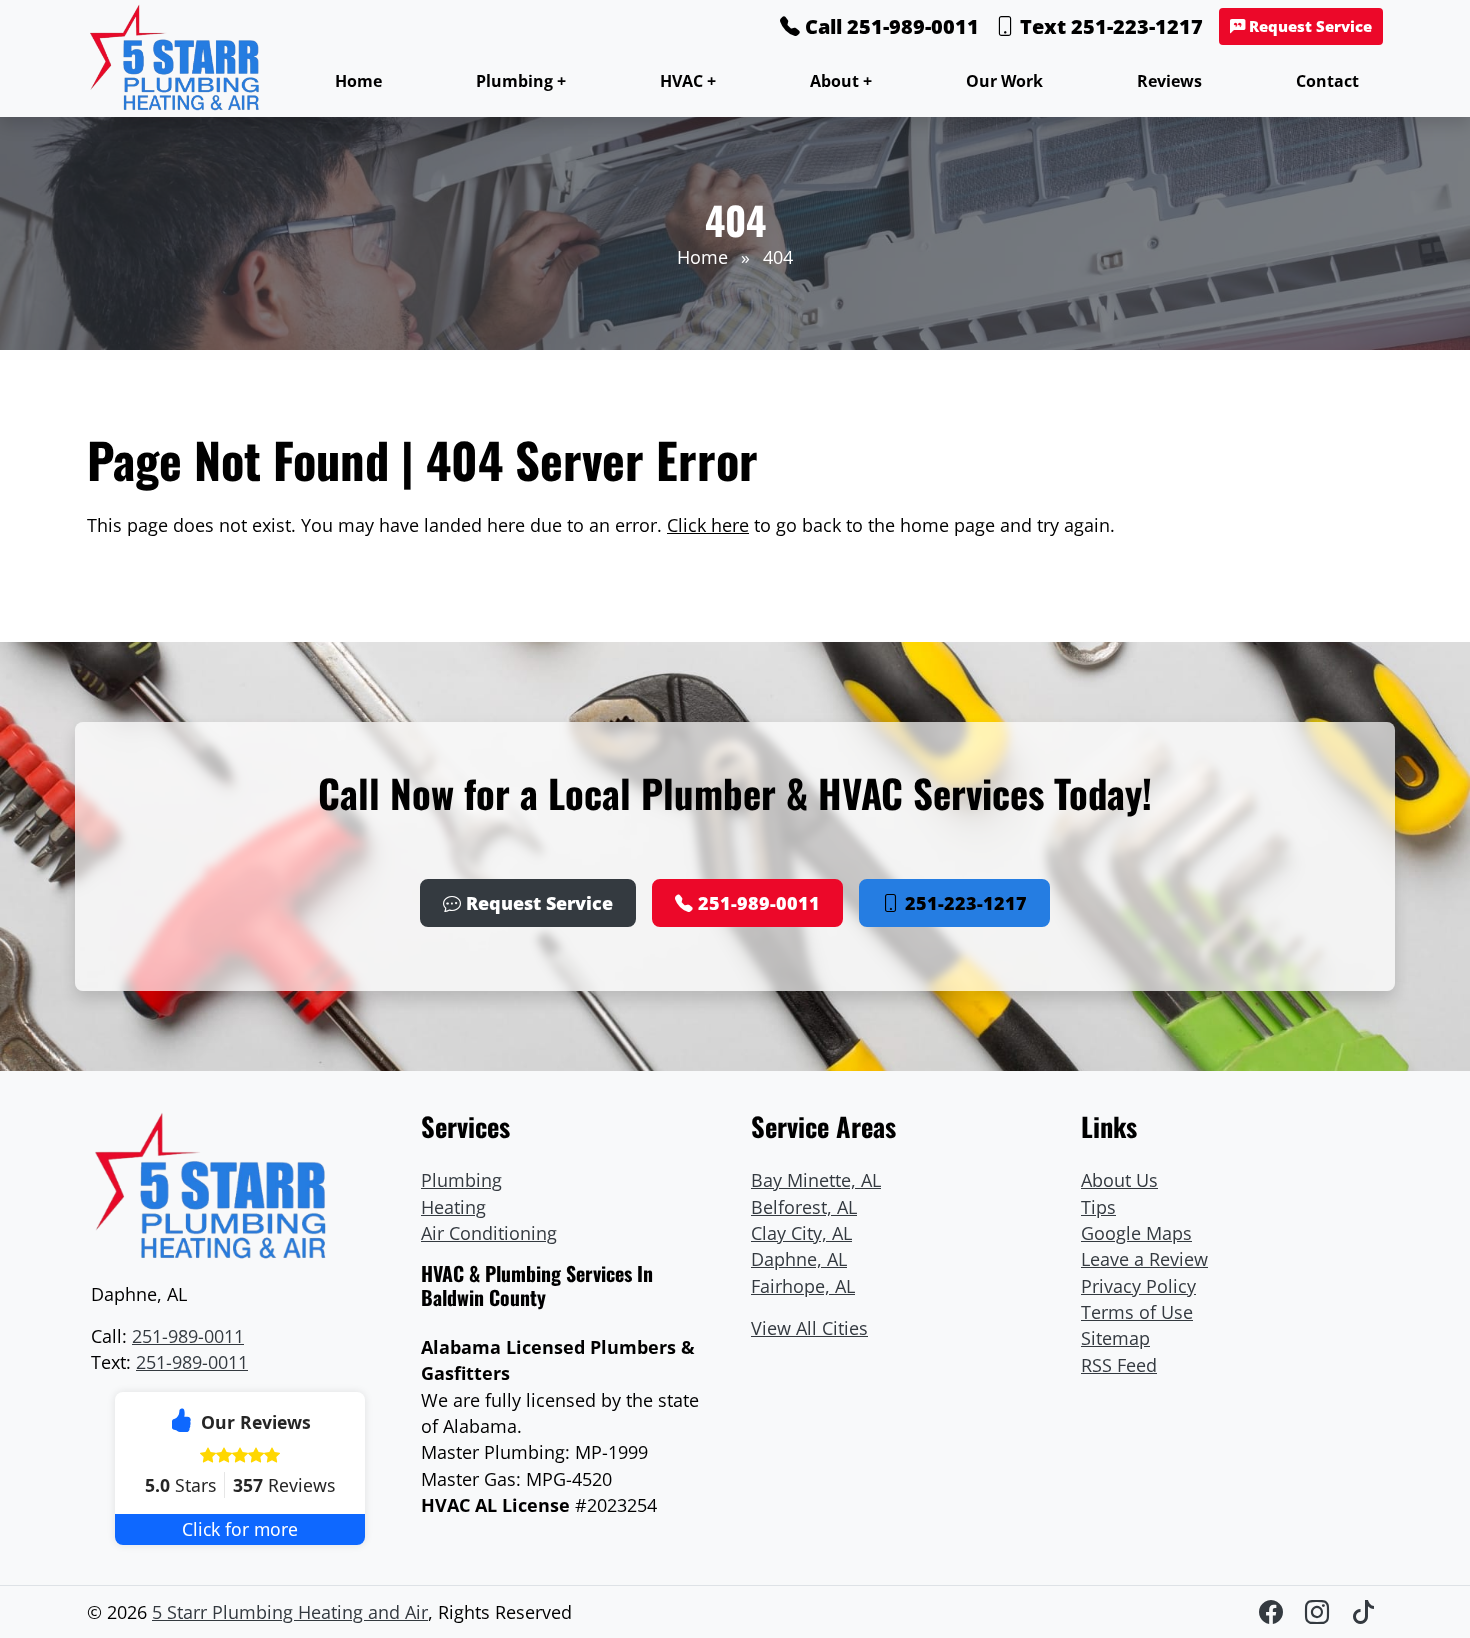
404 (778, 257)
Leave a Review (1144, 1259)
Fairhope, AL (803, 1286)
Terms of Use (1137, 1312)
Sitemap (1115, 1338)
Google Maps (1136, 1233)
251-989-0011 (756, 903)
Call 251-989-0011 (889, 26)
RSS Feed (1119, 1365)
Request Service (1308, 26)
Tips (1098, 1207)
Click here (708, 525)
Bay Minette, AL (816, 1180)
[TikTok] (1363, 1611)
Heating (453, 1207)
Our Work (1004, 81)
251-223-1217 (963, 903)
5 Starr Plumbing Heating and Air (290, 1612)
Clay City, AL (801, 1233)
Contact (1327, 81)
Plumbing (461, 1180)
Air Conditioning (489, 1233)
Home (358, 81)
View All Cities (809, 1328)
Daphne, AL (799, 1259)
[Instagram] (1320, 1611)
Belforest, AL (804, 1207)
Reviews (1169, 81)
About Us (1119, 1180)
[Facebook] (1274, 1611)
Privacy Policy (1138, 1286)
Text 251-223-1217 (1109, 26)
